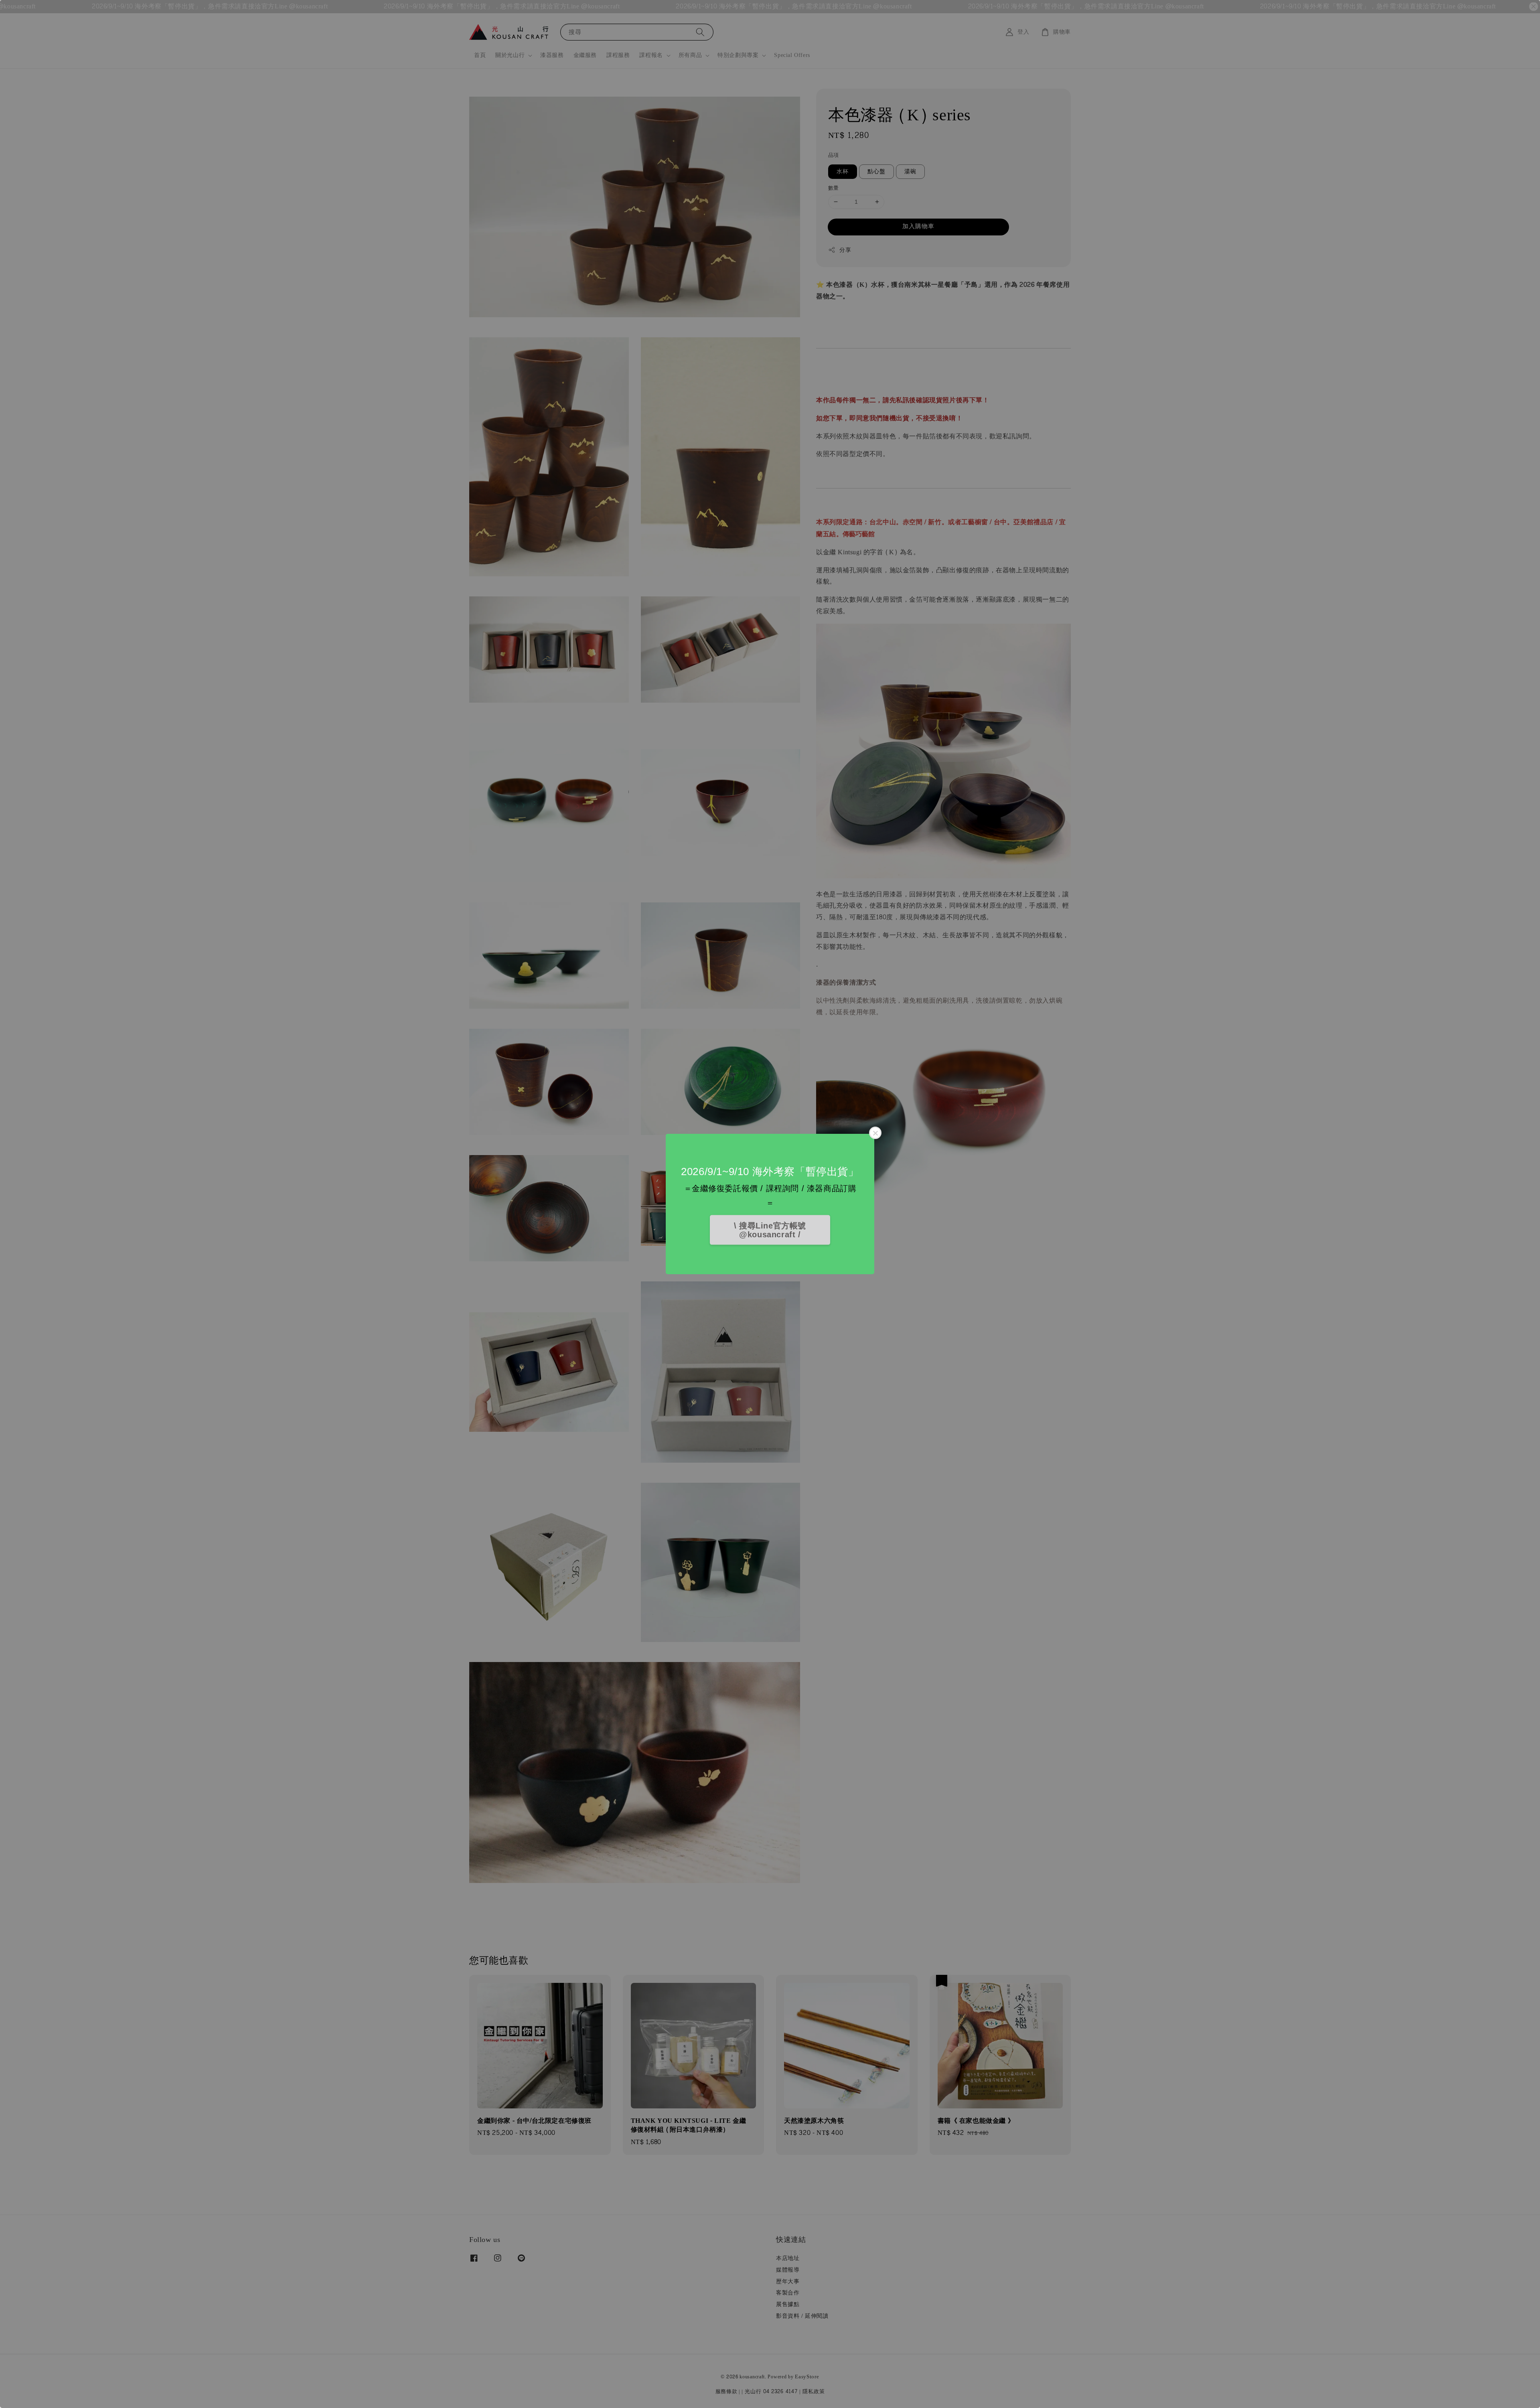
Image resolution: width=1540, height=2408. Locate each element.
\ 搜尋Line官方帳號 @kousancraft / (770, 1230)
